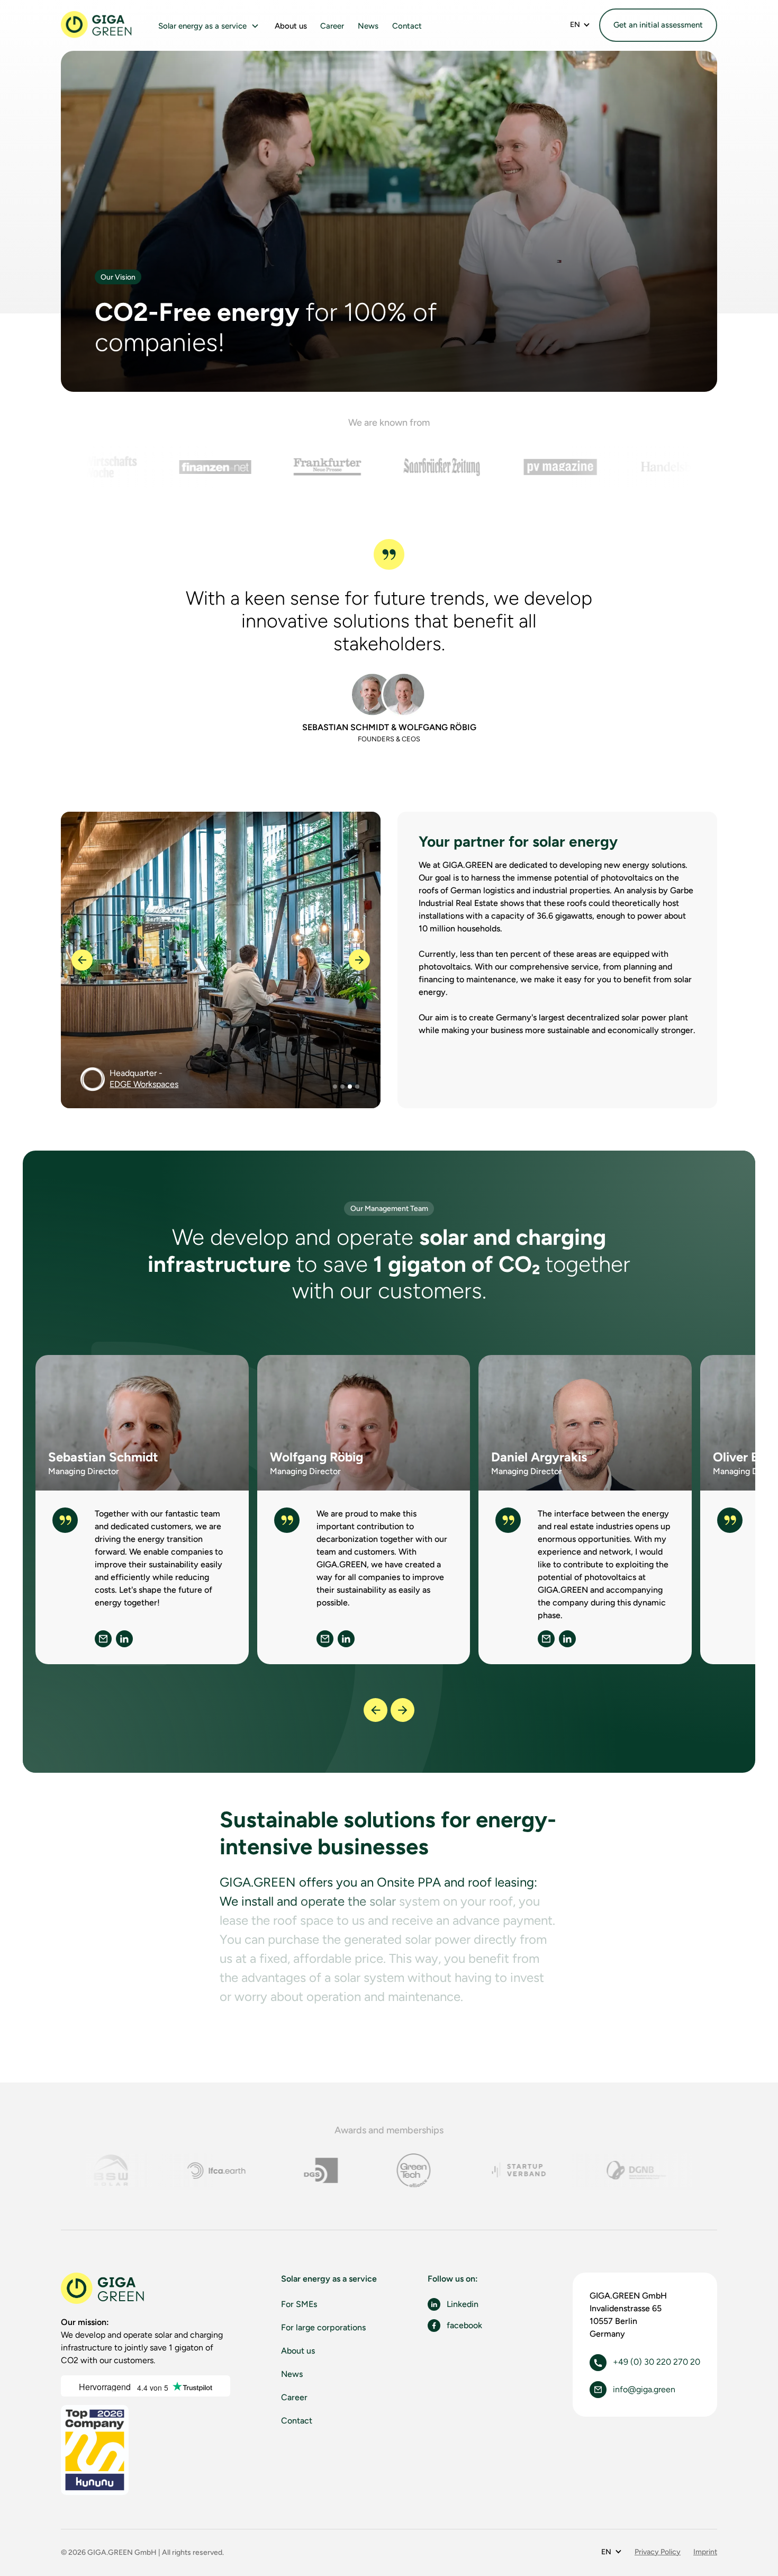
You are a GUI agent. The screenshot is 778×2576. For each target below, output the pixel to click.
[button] (209, 26)
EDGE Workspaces (144, 1084)
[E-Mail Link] (103, 1639)
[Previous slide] (376, 1710)
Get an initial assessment (658, 25)
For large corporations (323, 2327)
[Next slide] (402, 1710)
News (368, 26)
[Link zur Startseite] (103, 2289)
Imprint (705, 2552)
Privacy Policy (658, 2552)
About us (291, 26)
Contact (407, 26)
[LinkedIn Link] (124, 1639)
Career (332, 26)
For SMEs (299, 2304)
